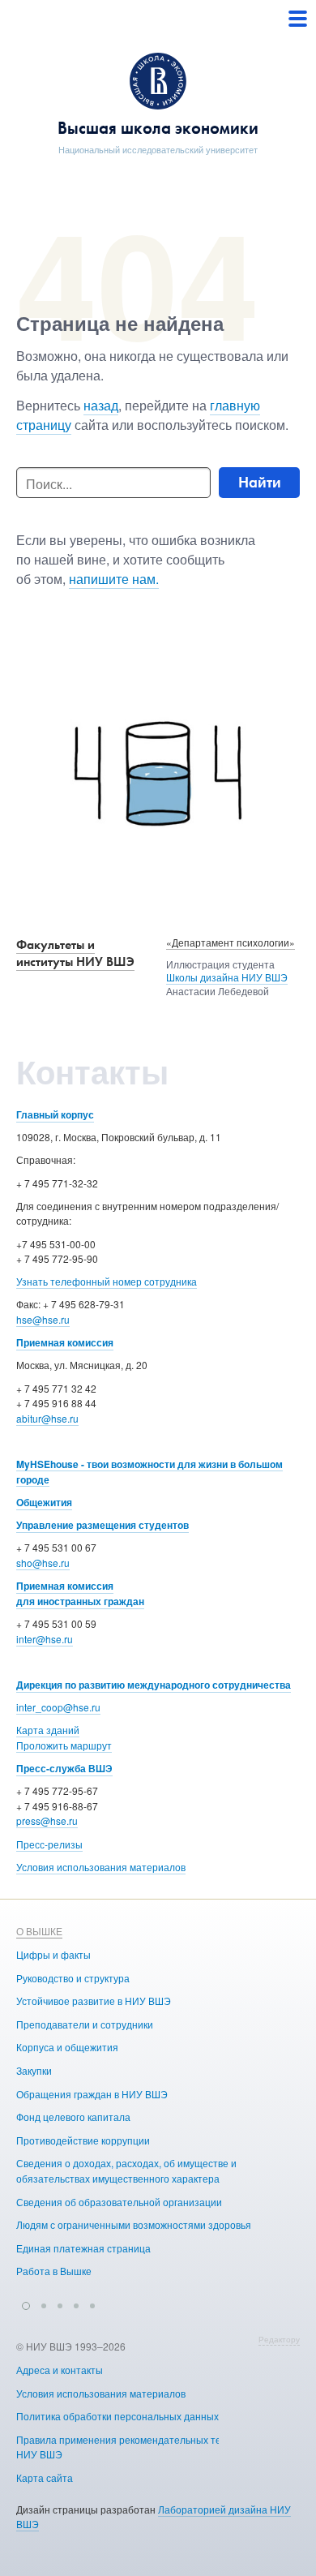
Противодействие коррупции (83, 2140)
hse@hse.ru (43, 1319)
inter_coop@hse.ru (58, 1707)
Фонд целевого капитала (73, 2117)
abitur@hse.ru (47, 1418)
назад (101, 405)
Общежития (44, 1502)
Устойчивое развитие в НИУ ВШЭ (94, 2001)
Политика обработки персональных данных (117, 2416)
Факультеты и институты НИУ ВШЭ (75, 953)
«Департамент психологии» (231, 942)
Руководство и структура (73, 1978)
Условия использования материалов (101, 1867)
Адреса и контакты (60, 2370)
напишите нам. (114, 579)
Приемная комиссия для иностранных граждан (80, 1593)
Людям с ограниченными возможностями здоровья (134, 2224)
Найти (260, 482)
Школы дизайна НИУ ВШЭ (227, 977)
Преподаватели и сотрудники (85, 2024)
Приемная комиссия (65, 1342)
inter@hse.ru (45, 1639)
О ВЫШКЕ (39, 1931)
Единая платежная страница (83, 2248)
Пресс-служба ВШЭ (64, 1768)
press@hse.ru (47, 1820)
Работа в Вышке (54, 2271)
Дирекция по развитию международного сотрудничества (154, 1685)
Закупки (34, 2070)
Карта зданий (48, 1730)
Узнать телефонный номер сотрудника (107, 1281)
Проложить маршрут (64, 1745)
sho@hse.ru (43, 1563)
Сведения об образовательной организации (119, 2202)
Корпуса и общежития (67, 2047)
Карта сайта (45, 2477)
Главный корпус (55, 1114)
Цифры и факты (53, 1954)
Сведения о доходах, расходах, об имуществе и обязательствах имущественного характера (126, 2170)
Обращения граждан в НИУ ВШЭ (92, 2094)
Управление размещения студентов (102, 1525)
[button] (26, 2303)
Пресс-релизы (49, 1844)
